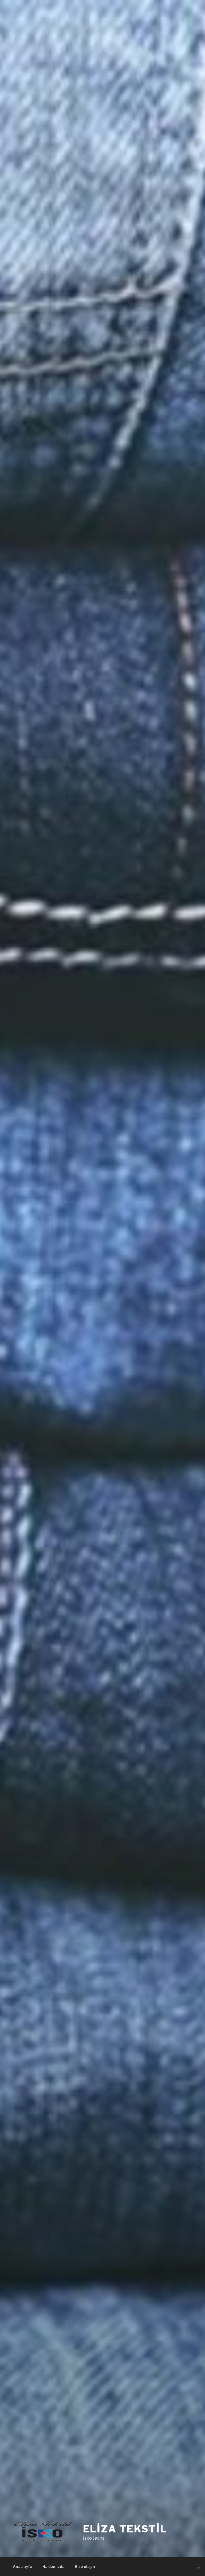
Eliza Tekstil (125, 2529)
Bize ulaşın (85, 2567)
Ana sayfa (23, 2567)
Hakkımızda (54, 2567)
